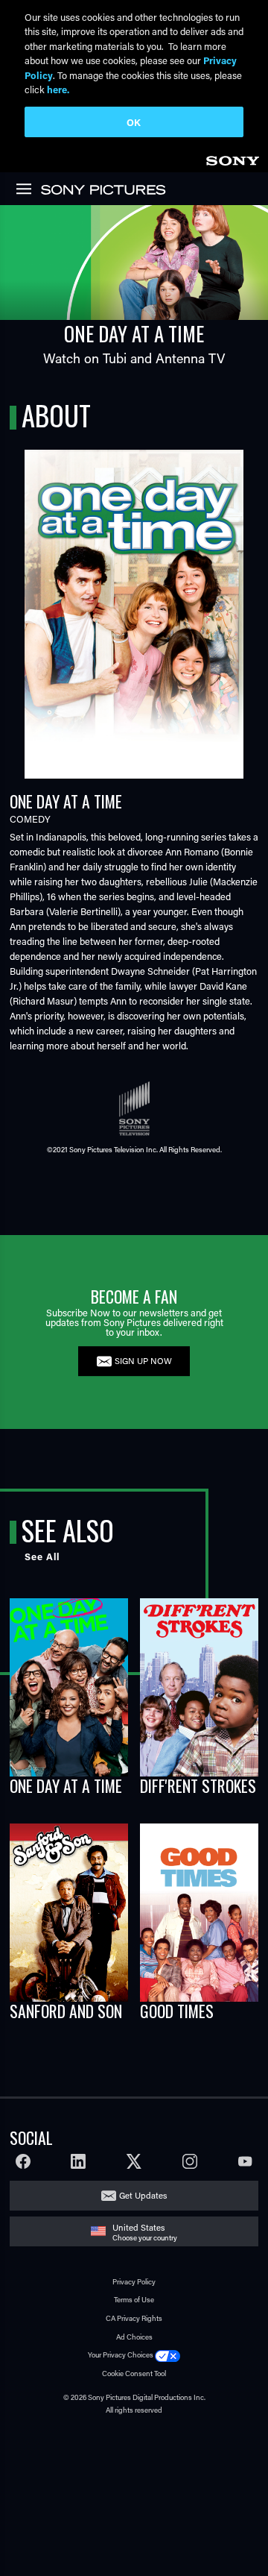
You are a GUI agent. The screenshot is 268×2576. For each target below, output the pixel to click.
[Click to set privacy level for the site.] (167, 2355)
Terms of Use (134, 2300)
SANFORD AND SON (66, 2011)
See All (42, 1556)
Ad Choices (134, 2337)
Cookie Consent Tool (134, 2374)
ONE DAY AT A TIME (66, 1785)
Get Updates (143, 2195)
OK (134, 122)
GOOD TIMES (177, 2011)
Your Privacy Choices (121, 2355)
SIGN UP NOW (143, 1361)
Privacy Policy (134, 2282)
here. (58, 89)
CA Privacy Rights (134, 2318)
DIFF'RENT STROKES (198, 1785)
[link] (232, 158)
